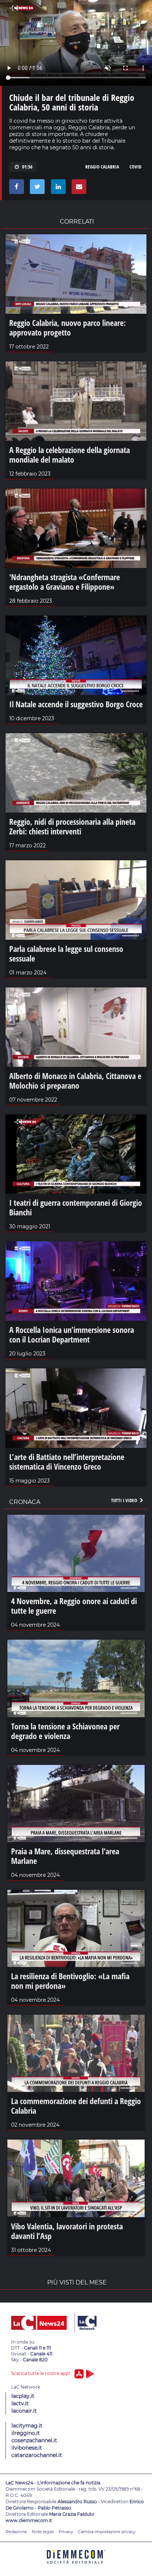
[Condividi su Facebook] (15, 188)
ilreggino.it (26, 2433)
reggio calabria (102, 167)
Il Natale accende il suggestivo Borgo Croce (76, 704)
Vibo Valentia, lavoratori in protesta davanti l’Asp (67, 2231)
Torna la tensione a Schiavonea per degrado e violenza (65, 1731)
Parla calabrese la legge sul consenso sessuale (66, 953)
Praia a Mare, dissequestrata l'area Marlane (65, 1856)
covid (135, 167)
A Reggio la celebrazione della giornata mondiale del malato (70, 455)
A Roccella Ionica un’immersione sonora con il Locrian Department (72, 1334)
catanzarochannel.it (37, 2455)
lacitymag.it (27, 2426)
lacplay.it (23, 2396)
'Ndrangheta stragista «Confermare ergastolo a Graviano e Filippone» (65, 582)
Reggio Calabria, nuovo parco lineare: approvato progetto (68, 327)
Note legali (43, 2532)
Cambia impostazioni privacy (107, 2532)
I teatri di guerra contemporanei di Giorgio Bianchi (76, 1207)
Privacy (66, 2532)
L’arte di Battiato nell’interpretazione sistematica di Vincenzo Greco (67, 1461)
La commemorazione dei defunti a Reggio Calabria (76, 2106)
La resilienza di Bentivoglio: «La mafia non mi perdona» (70, 1981)
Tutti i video (125, 1500)
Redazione (16, 2532)
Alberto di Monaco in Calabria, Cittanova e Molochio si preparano (75, 1081)
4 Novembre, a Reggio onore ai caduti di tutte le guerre (74, 1606)
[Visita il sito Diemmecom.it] (76, 2566)
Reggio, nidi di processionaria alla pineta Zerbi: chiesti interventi (72, 826)
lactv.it (20, 2403)
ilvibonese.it (27, 2448)
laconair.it (24, 2411)
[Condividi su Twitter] (36, 188)
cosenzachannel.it (34, 2440)
